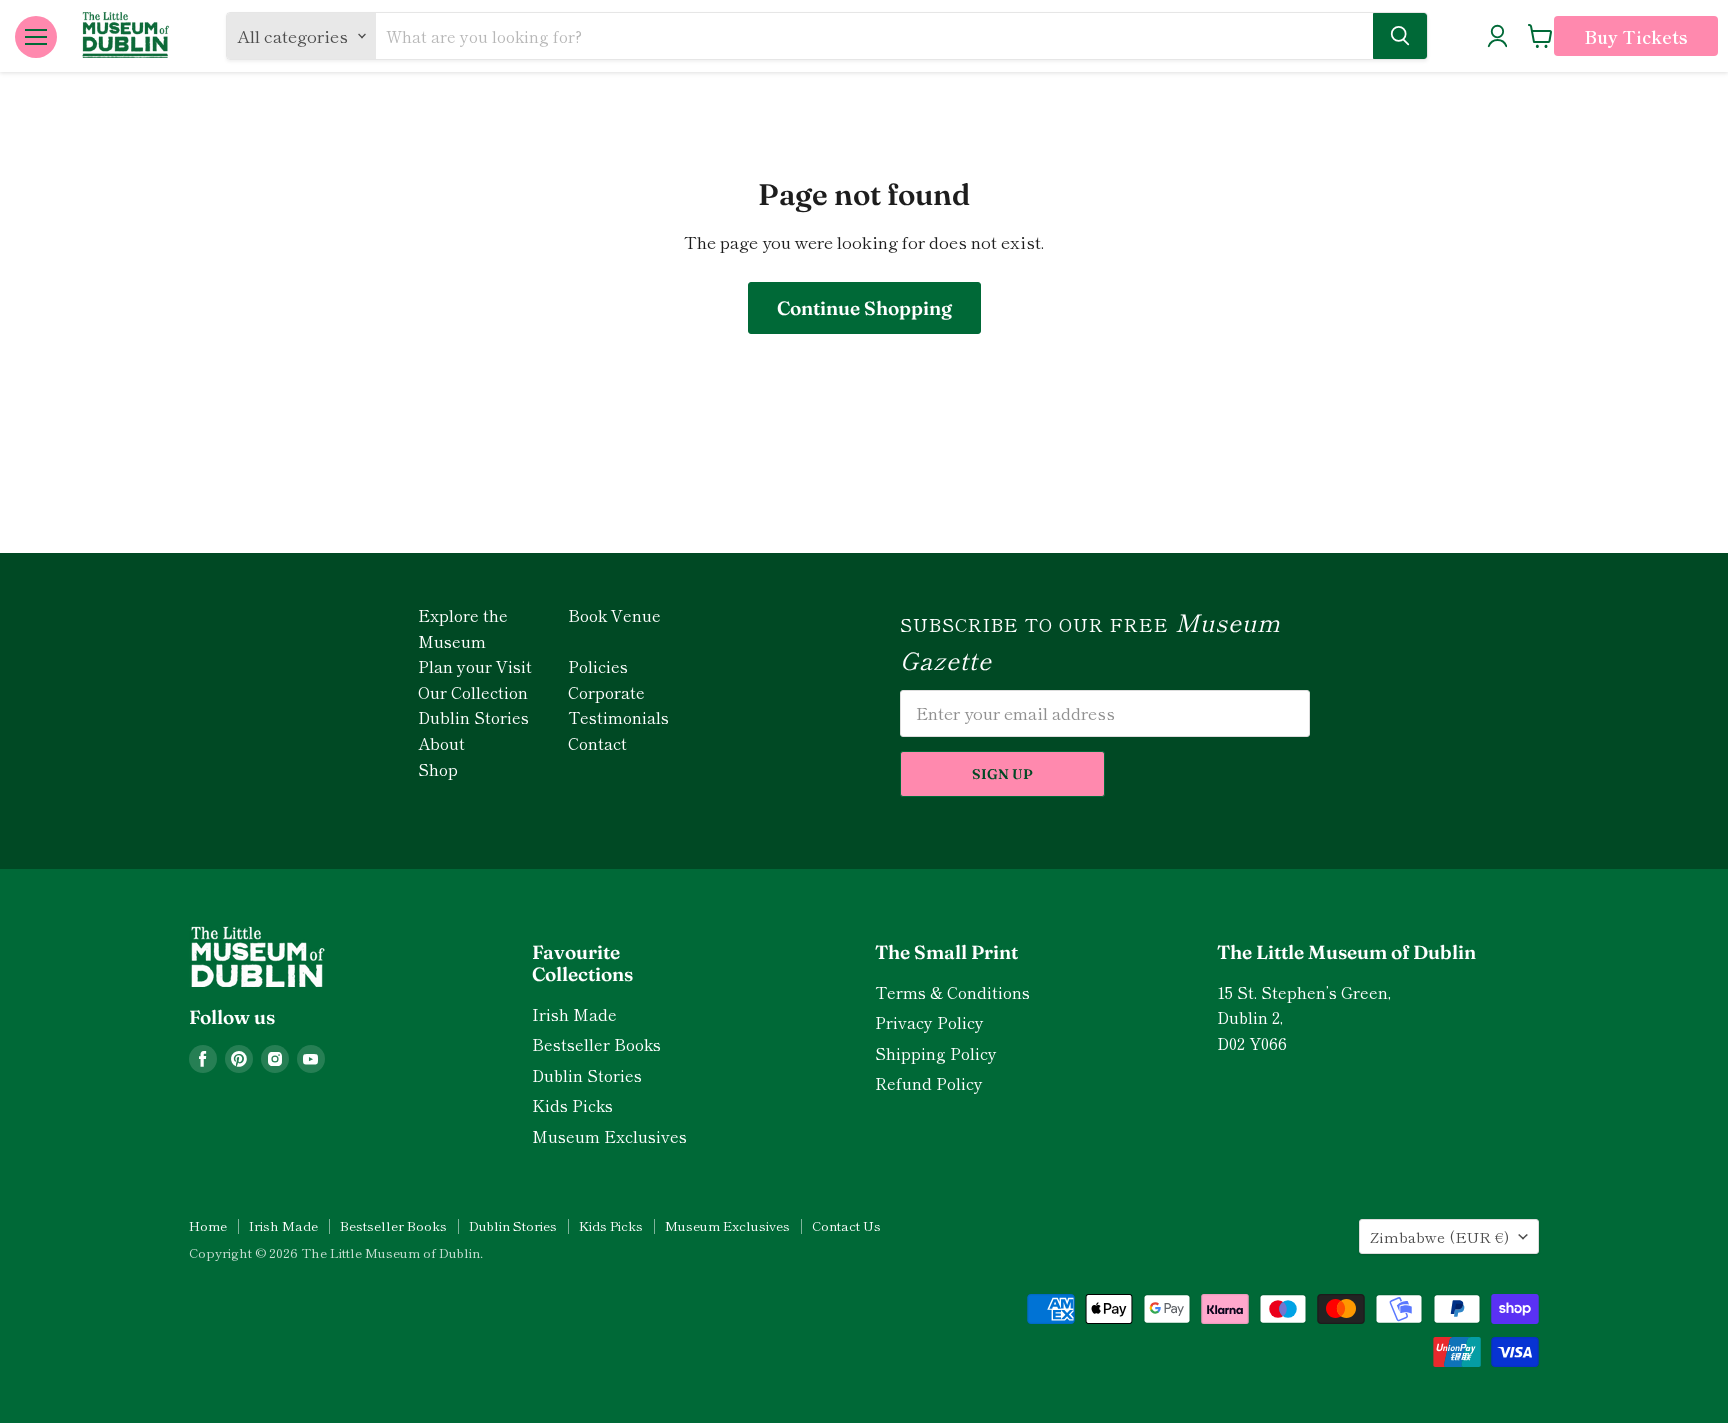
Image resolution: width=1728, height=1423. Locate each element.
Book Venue (614, 615)
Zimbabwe (1439, 1236)
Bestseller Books (596, 1044)
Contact (597, 743)
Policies (598, 666)
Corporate (606, 692)
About (441, 743)
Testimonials (618, 717)
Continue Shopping (864, 308)
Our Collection (473, 692)
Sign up (1002, 774)
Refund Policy (929, 1083)
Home (208, 1225)
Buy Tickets (1636, 36)
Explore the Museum (463, 628)
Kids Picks (572, 1105)
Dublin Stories (473, 717)
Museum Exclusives (609, 1136)
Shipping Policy (936, 1053)
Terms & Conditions (952, 992)
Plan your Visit (475, 666)
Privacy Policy (929, 1022)
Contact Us (846, 1225)
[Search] (1400, 36)
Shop (438, 769)
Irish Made (574, 1014)
